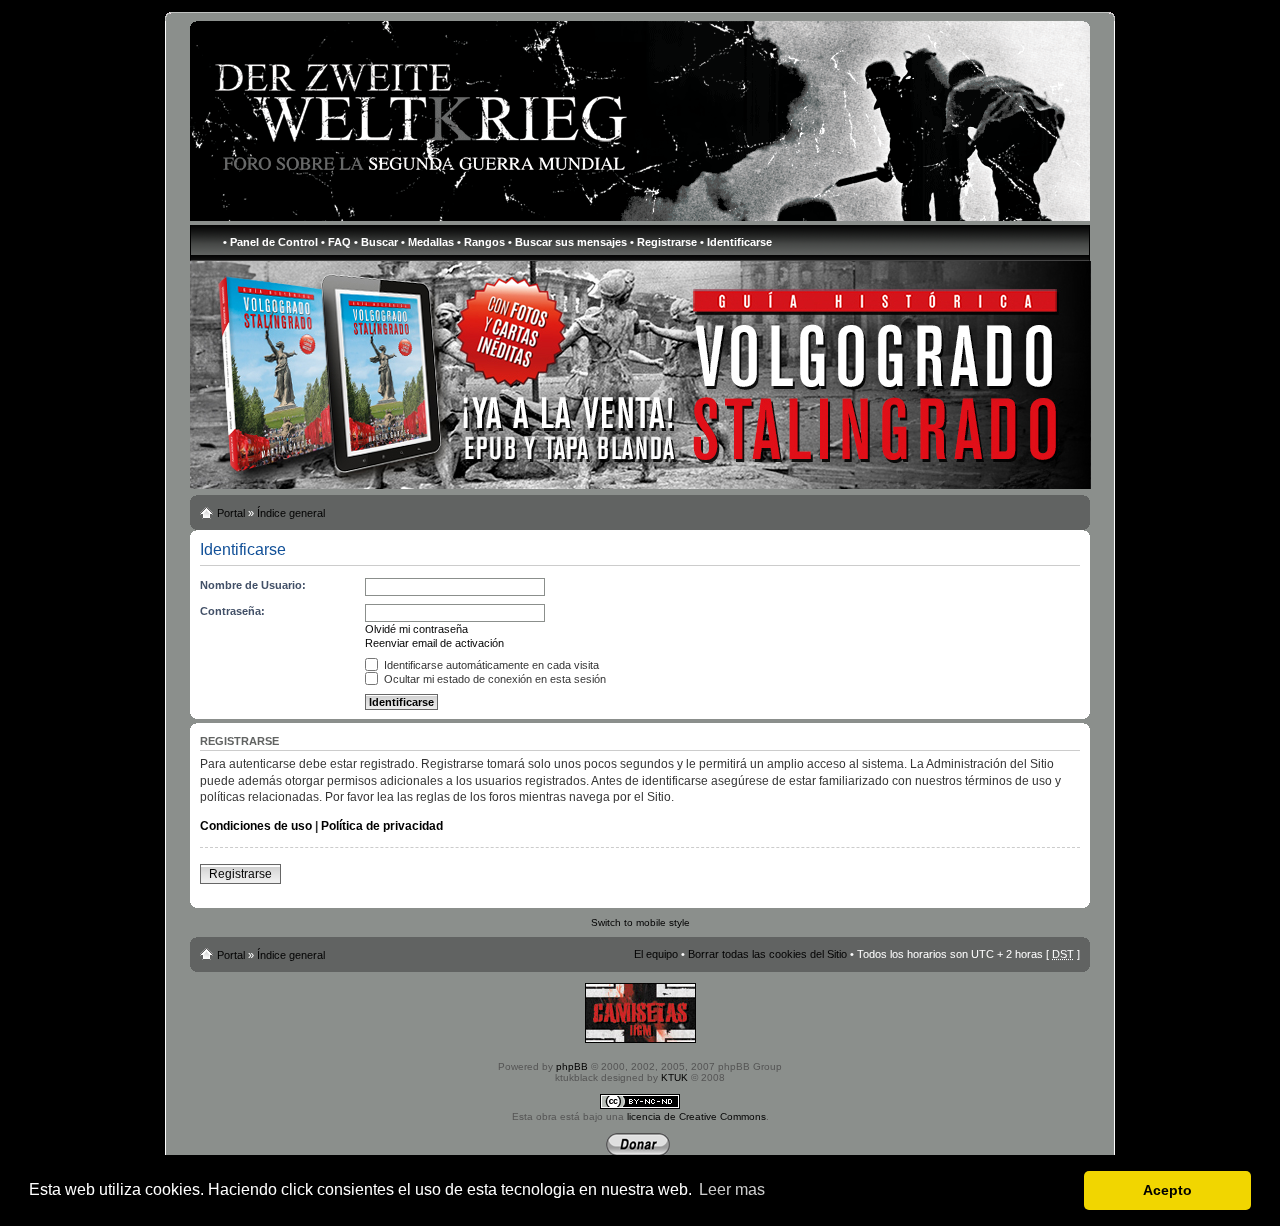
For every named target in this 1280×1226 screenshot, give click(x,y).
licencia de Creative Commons (696, 1116)
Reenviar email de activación (434, 643)
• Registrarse (663, 242)
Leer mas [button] (732, 1189)
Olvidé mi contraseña (416, 629)
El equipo (656, 954)
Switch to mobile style (640, 922)
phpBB (572, 1066)
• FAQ (336, 242)
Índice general (291, 513)
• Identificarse (736, 242)
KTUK (674, 1077)
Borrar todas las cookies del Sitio (767, 954)
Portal (231, 513)
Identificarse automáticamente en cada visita (490, 665)
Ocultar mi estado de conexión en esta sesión (493, 679)
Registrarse (240, 874)
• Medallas (427, 242)
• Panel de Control (270, 242)
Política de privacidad (382, 826)
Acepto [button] (1167, 1190)
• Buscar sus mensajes (567, 242)
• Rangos (481, 242)
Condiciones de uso (256, 826)
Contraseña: (232, 611)
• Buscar (376, 242)
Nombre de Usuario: (253, 585)
